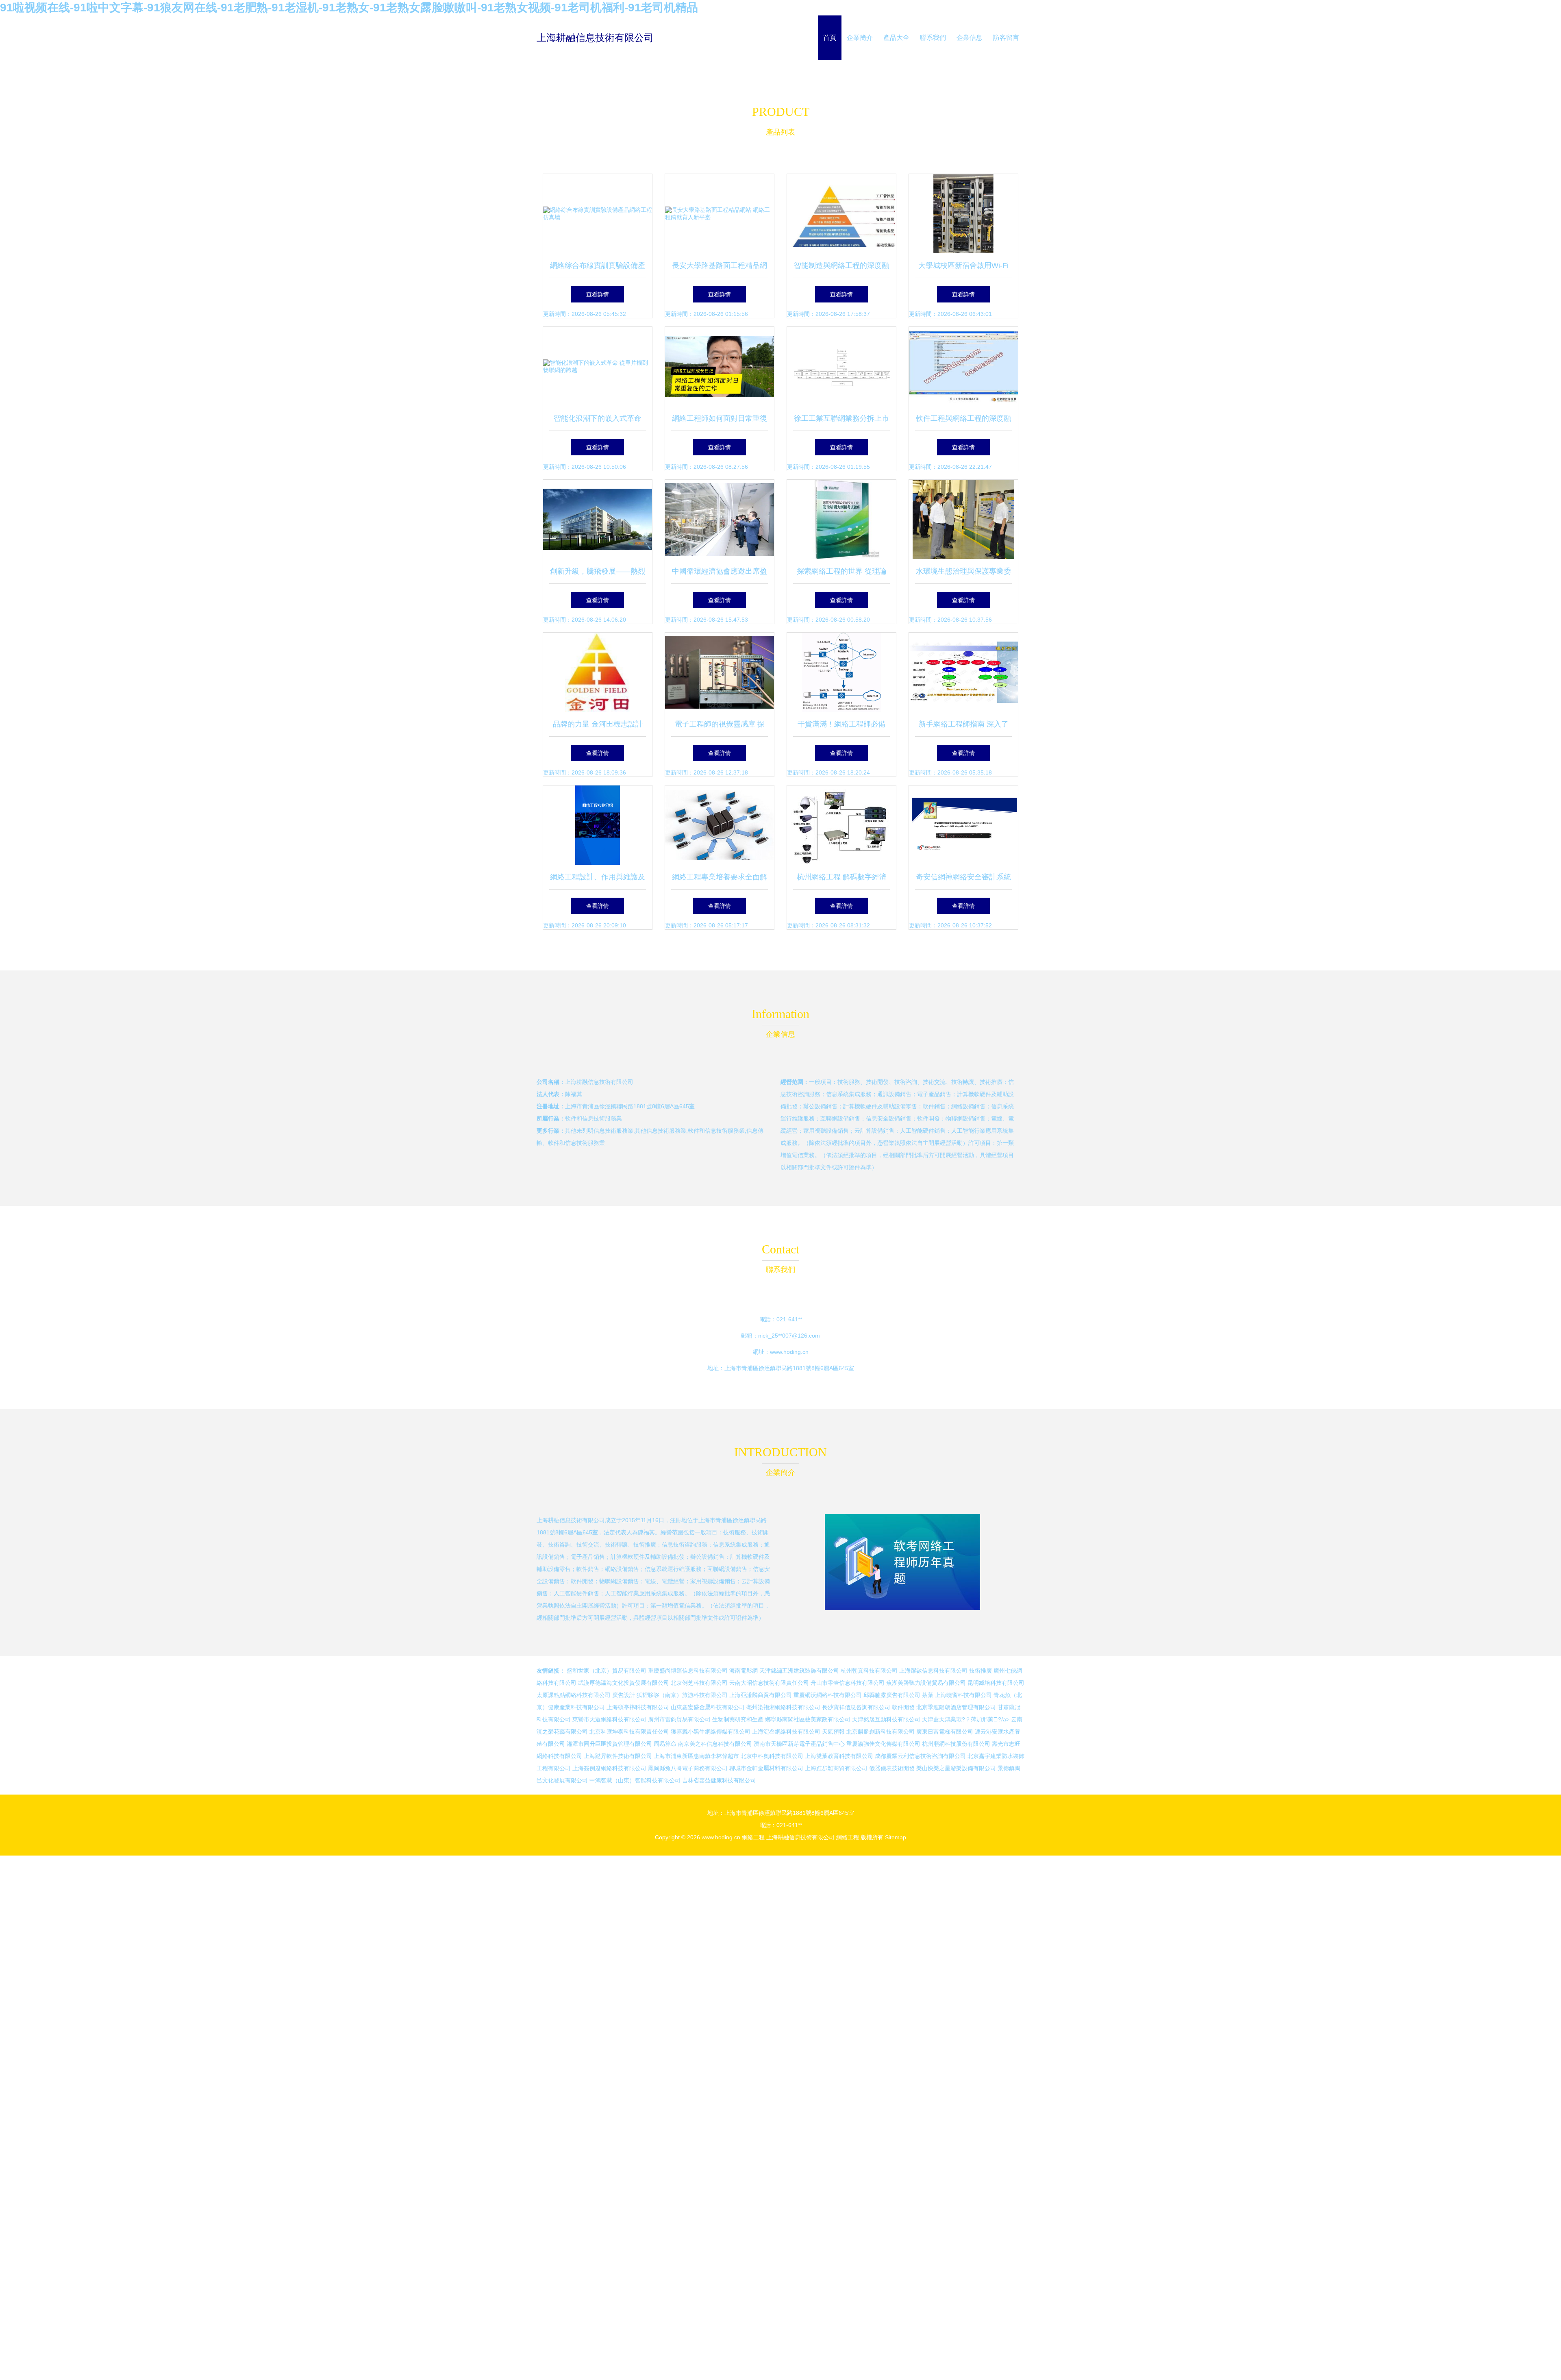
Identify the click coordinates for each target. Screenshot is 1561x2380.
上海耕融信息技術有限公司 (595, 38)
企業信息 (970, 38)
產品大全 (896, 38)
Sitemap (896, 1837)
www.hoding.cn (789, 1352)
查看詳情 (598, 294)
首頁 (830, 38)
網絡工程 (753, 1837)
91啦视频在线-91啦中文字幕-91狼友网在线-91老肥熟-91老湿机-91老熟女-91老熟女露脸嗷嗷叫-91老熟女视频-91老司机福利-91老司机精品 (349, 8)
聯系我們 (933, 38)
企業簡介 (860, 38)
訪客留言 (1006, 38)
